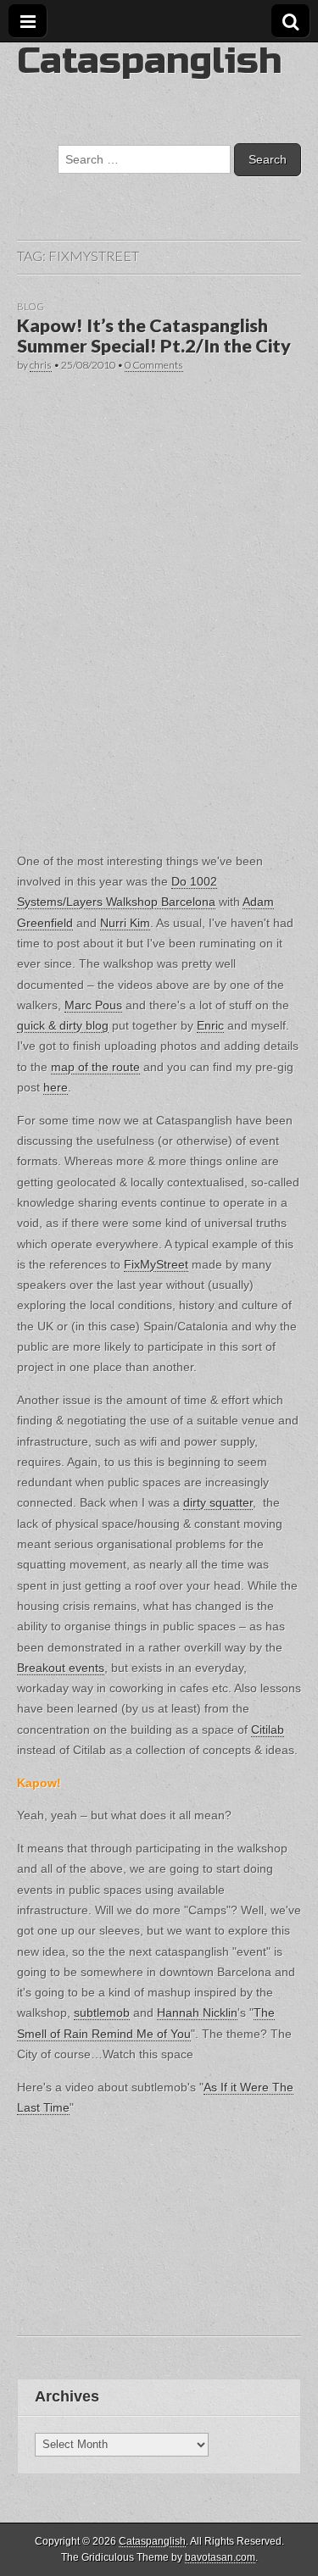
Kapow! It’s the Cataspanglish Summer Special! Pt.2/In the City (154, 336)
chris (41, 365)
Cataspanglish (149, 61)
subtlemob (102, 2012)
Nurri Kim (125, 923)
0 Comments (154, 365)
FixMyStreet (156, 1264)
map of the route (95, 1067)
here (56, 1087)
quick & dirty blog (63, 1025)
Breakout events (61, 1668)
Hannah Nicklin (197, 2012)
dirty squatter (218, 1502)
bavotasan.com (220, 2557)
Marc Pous (93, 1005)
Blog (31, 306)
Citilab (268, 1729)
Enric (210, 1025)
